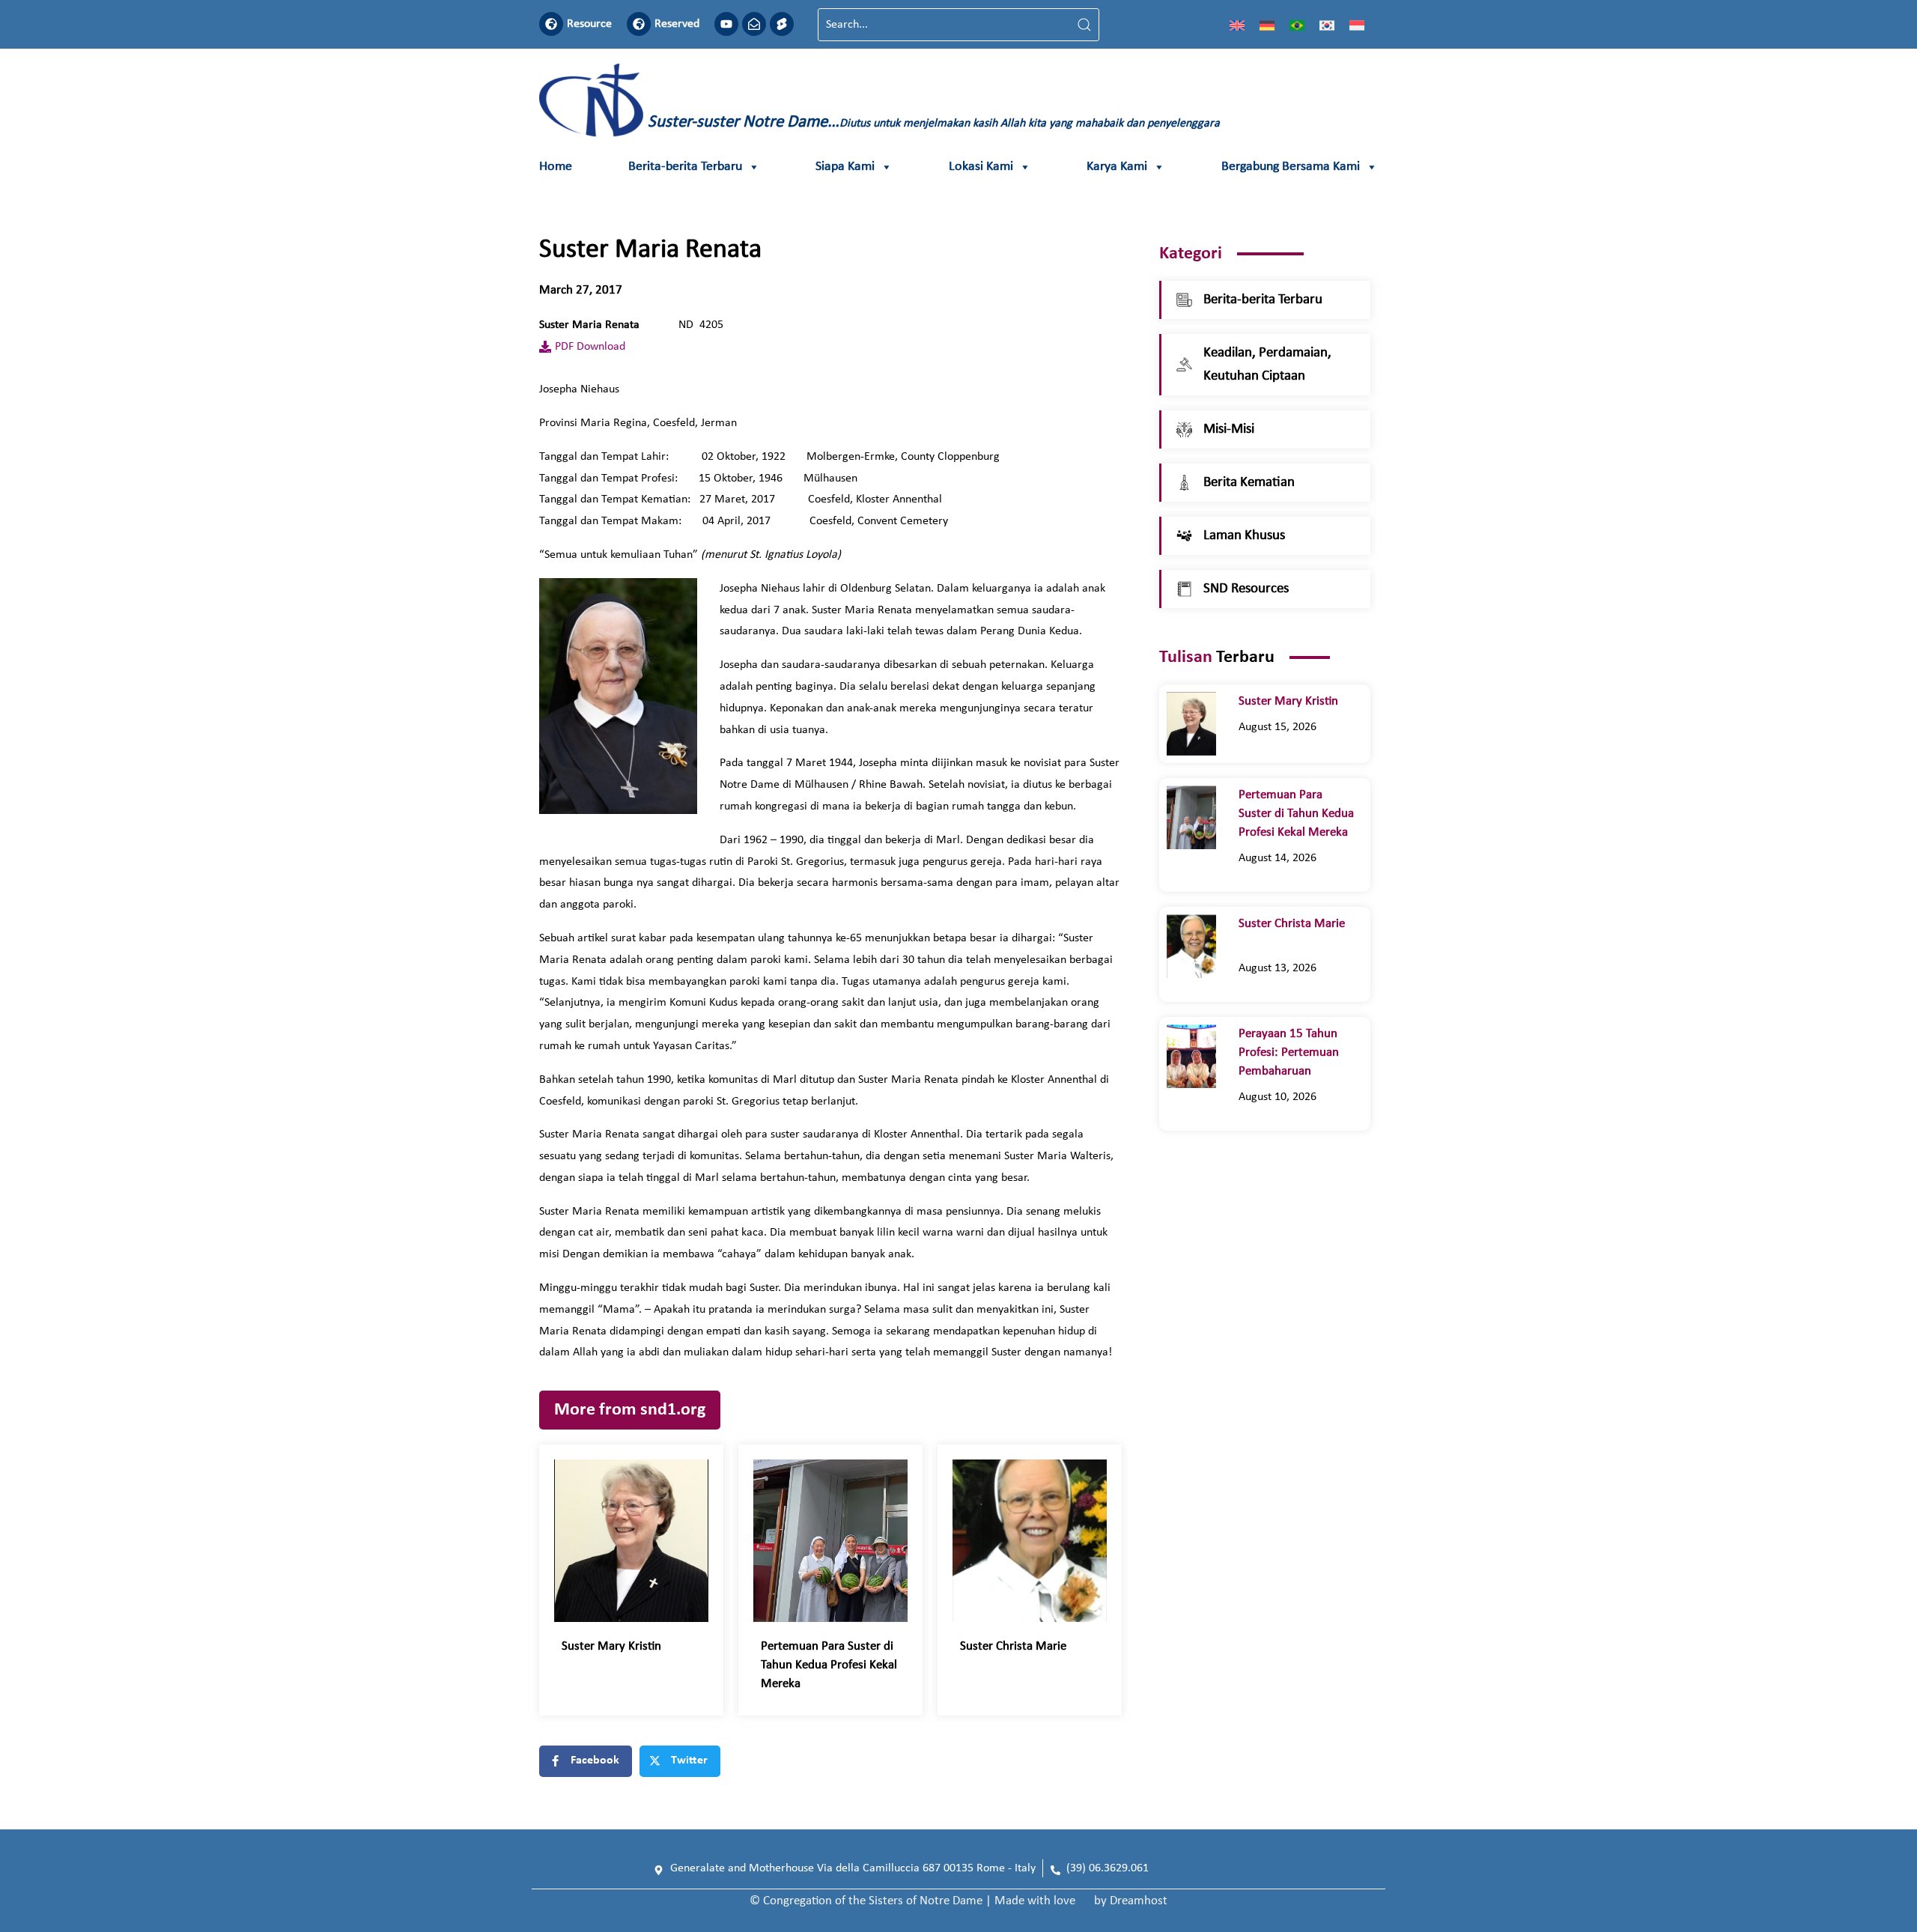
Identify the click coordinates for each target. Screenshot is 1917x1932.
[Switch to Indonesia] (1357, 25)
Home (556, 167)
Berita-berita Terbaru (685, 167)
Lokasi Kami (981, 167)
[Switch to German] (1267, 25)
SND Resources (1246, 589)
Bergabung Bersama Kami (1291, 167)
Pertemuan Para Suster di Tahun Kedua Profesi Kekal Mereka (829, 1665)
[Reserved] (639, 24)
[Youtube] (726, 24)
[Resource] (551, 24)
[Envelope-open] (754, 24)
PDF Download (590, 347)
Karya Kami (1117, 167)
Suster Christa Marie (1022, 1646)
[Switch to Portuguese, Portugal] (1297, 25)
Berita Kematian (1249, 483)
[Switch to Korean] (1327, 25)
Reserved (677, 24)
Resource (589, 24)
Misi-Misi (1229, 429)
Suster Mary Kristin (614, 1646)
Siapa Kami (845, 167)
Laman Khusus (1244, 536)
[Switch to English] (1237, 25)
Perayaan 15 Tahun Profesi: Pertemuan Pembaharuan (1289, 1052)
